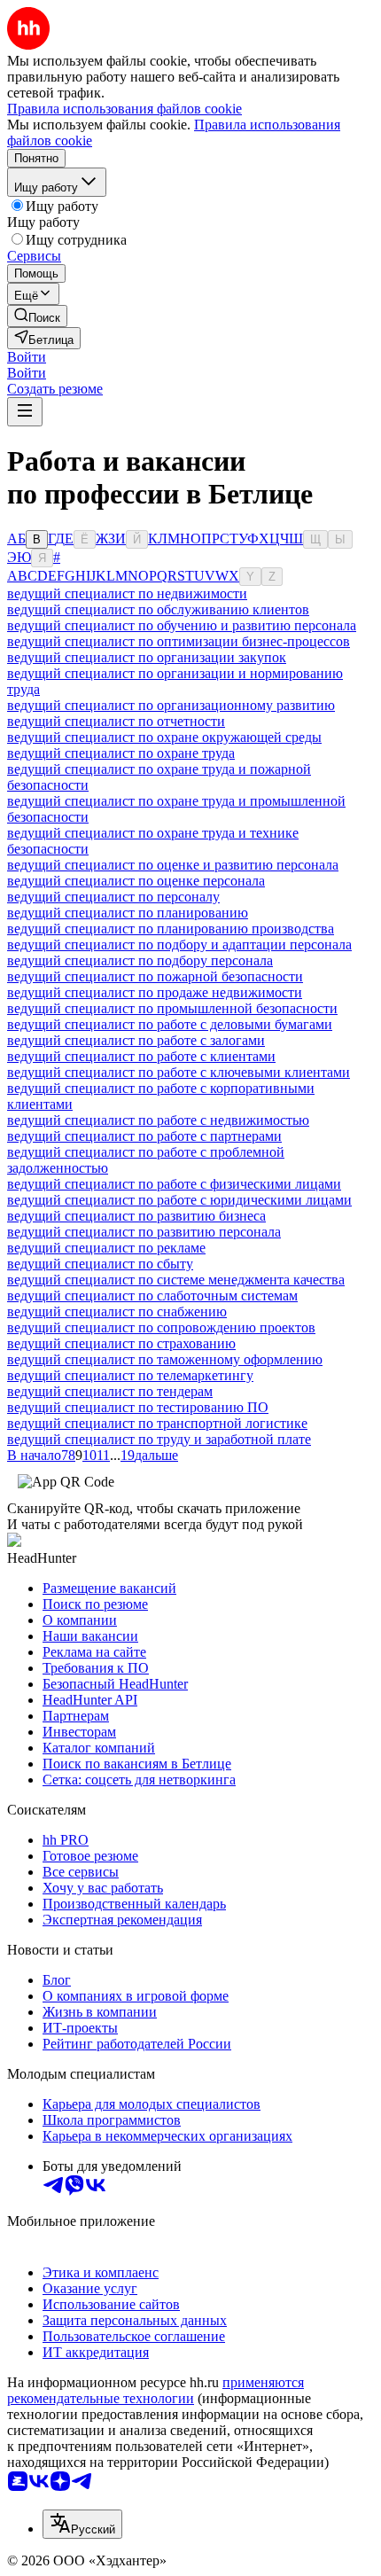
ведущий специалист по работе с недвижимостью (158, 1120)
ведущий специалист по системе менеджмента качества (176, 1280)
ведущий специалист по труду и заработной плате (159, 1439)
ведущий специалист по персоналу (113, 897)
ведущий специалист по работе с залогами (136, 1040)
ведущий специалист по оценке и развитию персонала (173, 865)
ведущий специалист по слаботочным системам (152, 1296)
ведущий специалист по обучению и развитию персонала (182, 625)
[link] (37, 316)
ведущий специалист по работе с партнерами (144, 1136)
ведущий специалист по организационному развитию (171, 705)
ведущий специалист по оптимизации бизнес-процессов (179, 641)
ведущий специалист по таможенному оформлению (165, 1359)
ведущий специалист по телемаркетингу (130, 1375)
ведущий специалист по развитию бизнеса (136, 1216)
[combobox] (82, 2524)
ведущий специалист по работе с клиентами (141, 1056)
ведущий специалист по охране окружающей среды (164, 737)
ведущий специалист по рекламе (106, 1248)
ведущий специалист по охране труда (121, 753)
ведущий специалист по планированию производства (171, 929)
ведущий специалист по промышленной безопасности (172, 1008)
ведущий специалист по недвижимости (127, 593)
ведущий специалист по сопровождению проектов (161, 1327)
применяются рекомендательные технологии (156, 2390)
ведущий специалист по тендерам (110, 1391)
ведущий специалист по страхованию (121, 1343)
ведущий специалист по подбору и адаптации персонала (179, 945)
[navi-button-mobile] (25, 412)
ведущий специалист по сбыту (100, 1264)
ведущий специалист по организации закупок (147, 657)
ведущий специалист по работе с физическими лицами (174, 1184)
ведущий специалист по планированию (128, 913)
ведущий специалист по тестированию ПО (138, 1407)
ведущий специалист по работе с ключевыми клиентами (179, 1072)
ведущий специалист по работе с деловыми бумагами (170, 1024)
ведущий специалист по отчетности (116, 721)
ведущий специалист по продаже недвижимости (155, 992)
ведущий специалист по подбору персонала (140, 960)
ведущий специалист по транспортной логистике (157, 1423)
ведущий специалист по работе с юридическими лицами (179, 1200)
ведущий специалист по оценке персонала (136, 881)
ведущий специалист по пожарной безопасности (155, 976)
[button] (27, 357)
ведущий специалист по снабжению (117, 1311)
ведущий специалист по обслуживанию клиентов (158, 609)
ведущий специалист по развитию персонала (144, 1232)
